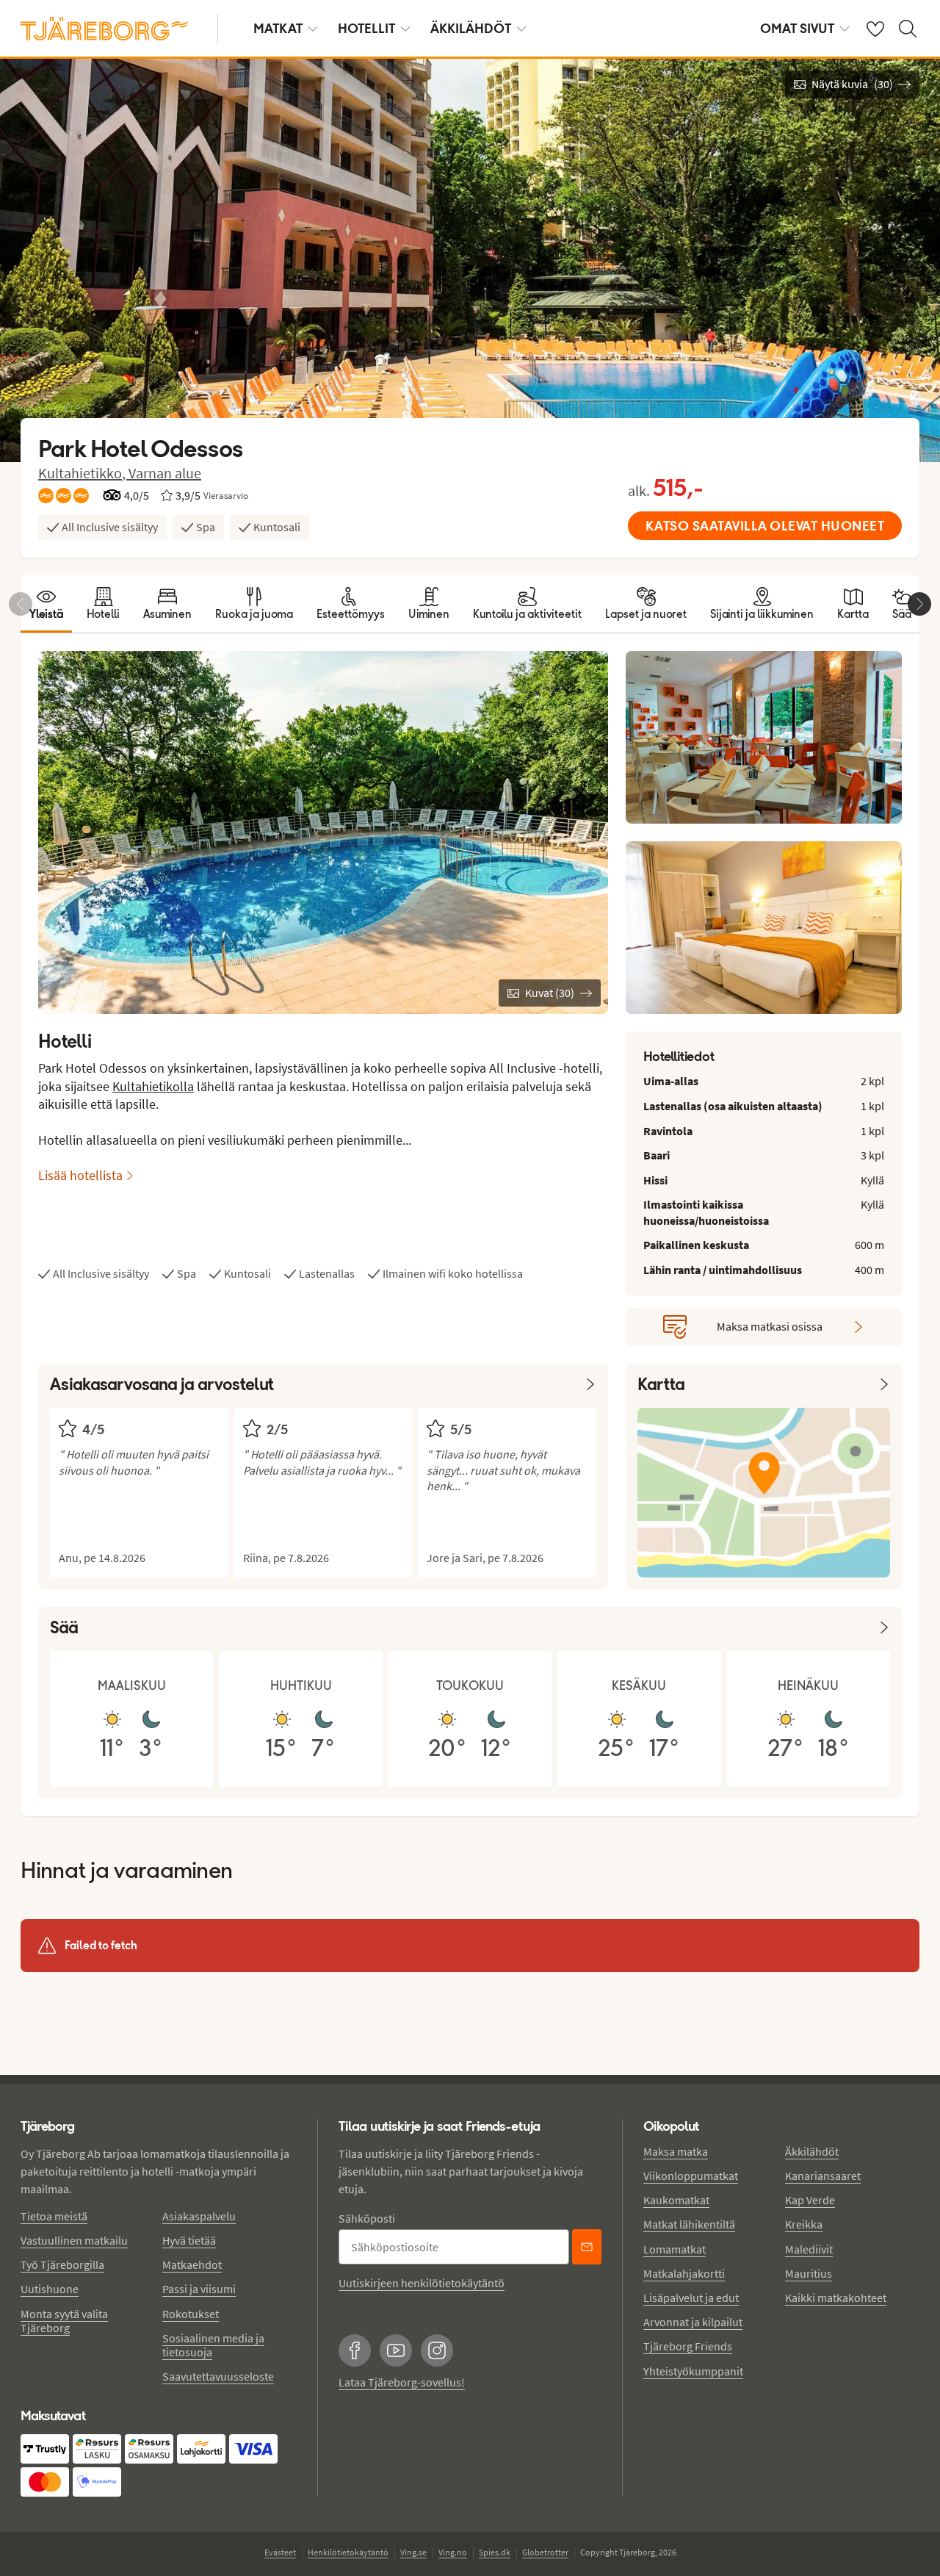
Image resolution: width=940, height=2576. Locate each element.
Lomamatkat (675, 2249)
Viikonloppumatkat (691, 2176)
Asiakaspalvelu (199, 2216)
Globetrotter (545, 2552)
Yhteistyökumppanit (693, 2371)
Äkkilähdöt (471, 28)
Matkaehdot (192, 2264)
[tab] (46, 604)
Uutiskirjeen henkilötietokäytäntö (422, 2283)
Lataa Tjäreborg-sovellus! (402, 2382)
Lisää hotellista (80, 1175)
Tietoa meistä (54, 2216)
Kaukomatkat (676, 2200)
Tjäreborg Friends (688, 2346)
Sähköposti (367, 2218)
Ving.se (413, 2552)
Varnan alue (165, 473)
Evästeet (280, 2552)
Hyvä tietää (189, 2240)
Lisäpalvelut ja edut (691, 2298)
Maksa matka (676, 2151)
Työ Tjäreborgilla (62, 2264)
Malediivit (809, 2249)
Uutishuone (50, 2289)
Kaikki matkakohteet (836, 2298)
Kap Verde (810, 2200)
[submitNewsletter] (587, 2247)
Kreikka (804, 2224)
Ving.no (453, 2552)
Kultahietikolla (153, 1086)
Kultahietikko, (83, 473)
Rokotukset (191, 2314)
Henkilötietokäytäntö (348, 2552)
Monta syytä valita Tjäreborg (64, 2321)
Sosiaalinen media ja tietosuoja (213, 2345)
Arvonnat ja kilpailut (693, 2322)
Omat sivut (797, 28)
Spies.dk (495, 2552)
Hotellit (366, 28)
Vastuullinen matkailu (74, 2240)
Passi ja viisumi (199, 2289)
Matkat (278, 28)
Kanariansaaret (823, 2176)
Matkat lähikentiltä (689, 2224)
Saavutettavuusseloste (218, 2376)
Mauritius (809, 2273)
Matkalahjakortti (684, 2273)
